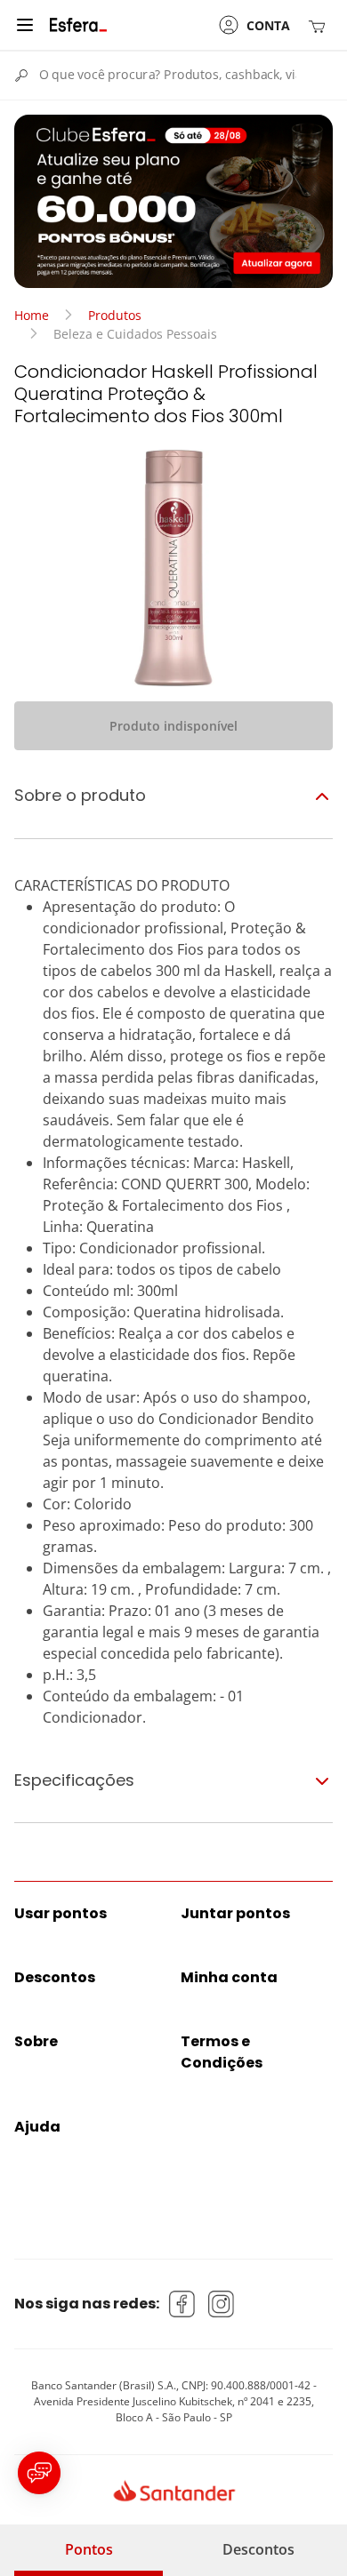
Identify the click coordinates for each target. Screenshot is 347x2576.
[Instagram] (222, 2304)
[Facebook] (182, 2304)
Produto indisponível (173, 726)
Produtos (115, 315)
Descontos (258, 2549)
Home (32, 315)
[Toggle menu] (25, 25)
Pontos (89, 2549)
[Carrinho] (320, 25)
